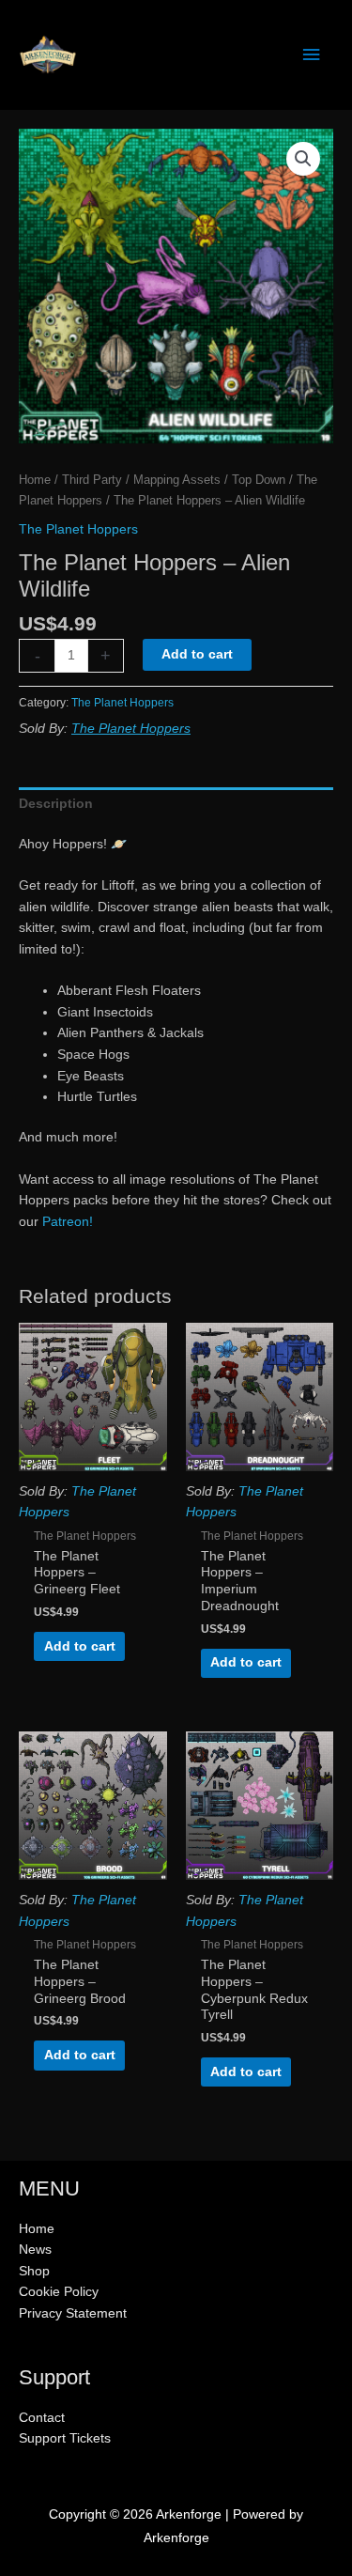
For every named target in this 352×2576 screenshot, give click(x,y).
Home (35, 480)
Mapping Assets (177, 480)
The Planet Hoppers (78, 529)
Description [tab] (56, 804)
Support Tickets (65, 2438)
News (35, 2250)
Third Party (92, 480)
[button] (303, 159)
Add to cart (197, 654)
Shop (34, 2271)
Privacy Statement (73, 2313)
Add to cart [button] (80, 1646)
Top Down (259, 480)
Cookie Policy (59, 2292)
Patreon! (68, 1222)
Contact (42, 2418)
